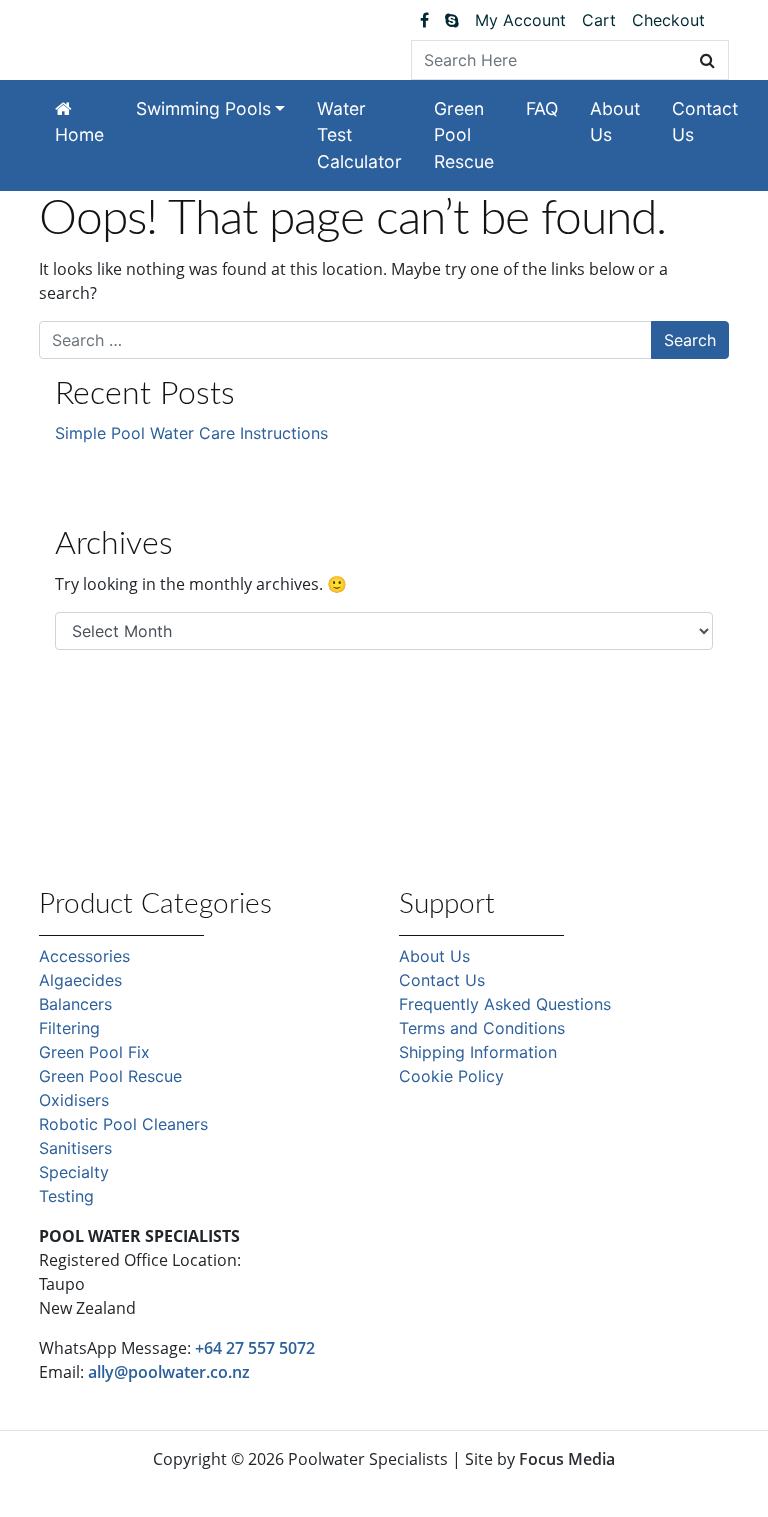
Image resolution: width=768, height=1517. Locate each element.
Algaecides (80, 980)
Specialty (74, 1172)
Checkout (668, 20)
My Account (520, 20)
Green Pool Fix (94, 1052)
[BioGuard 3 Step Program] (721, 20)
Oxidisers (74, 1100)
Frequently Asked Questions (505, 1004)
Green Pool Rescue (464, 135)
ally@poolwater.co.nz (169, 1372)
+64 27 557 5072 (255, 1348)
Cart (599, 20)
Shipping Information (478, 1052)
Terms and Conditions (482, 1028)
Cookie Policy (451, 1076)
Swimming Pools (203, 108)
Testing (66, 1196)
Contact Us (705, 121)
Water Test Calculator (359, 135)
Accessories (84, 956)
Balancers (75, 1004)
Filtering (69, 1028)
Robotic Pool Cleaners (123, 1124)
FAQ (542, 108)
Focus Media (567, 1459)
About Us (615, 121)
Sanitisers (75, 1148)
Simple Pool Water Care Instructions (191, 433)
